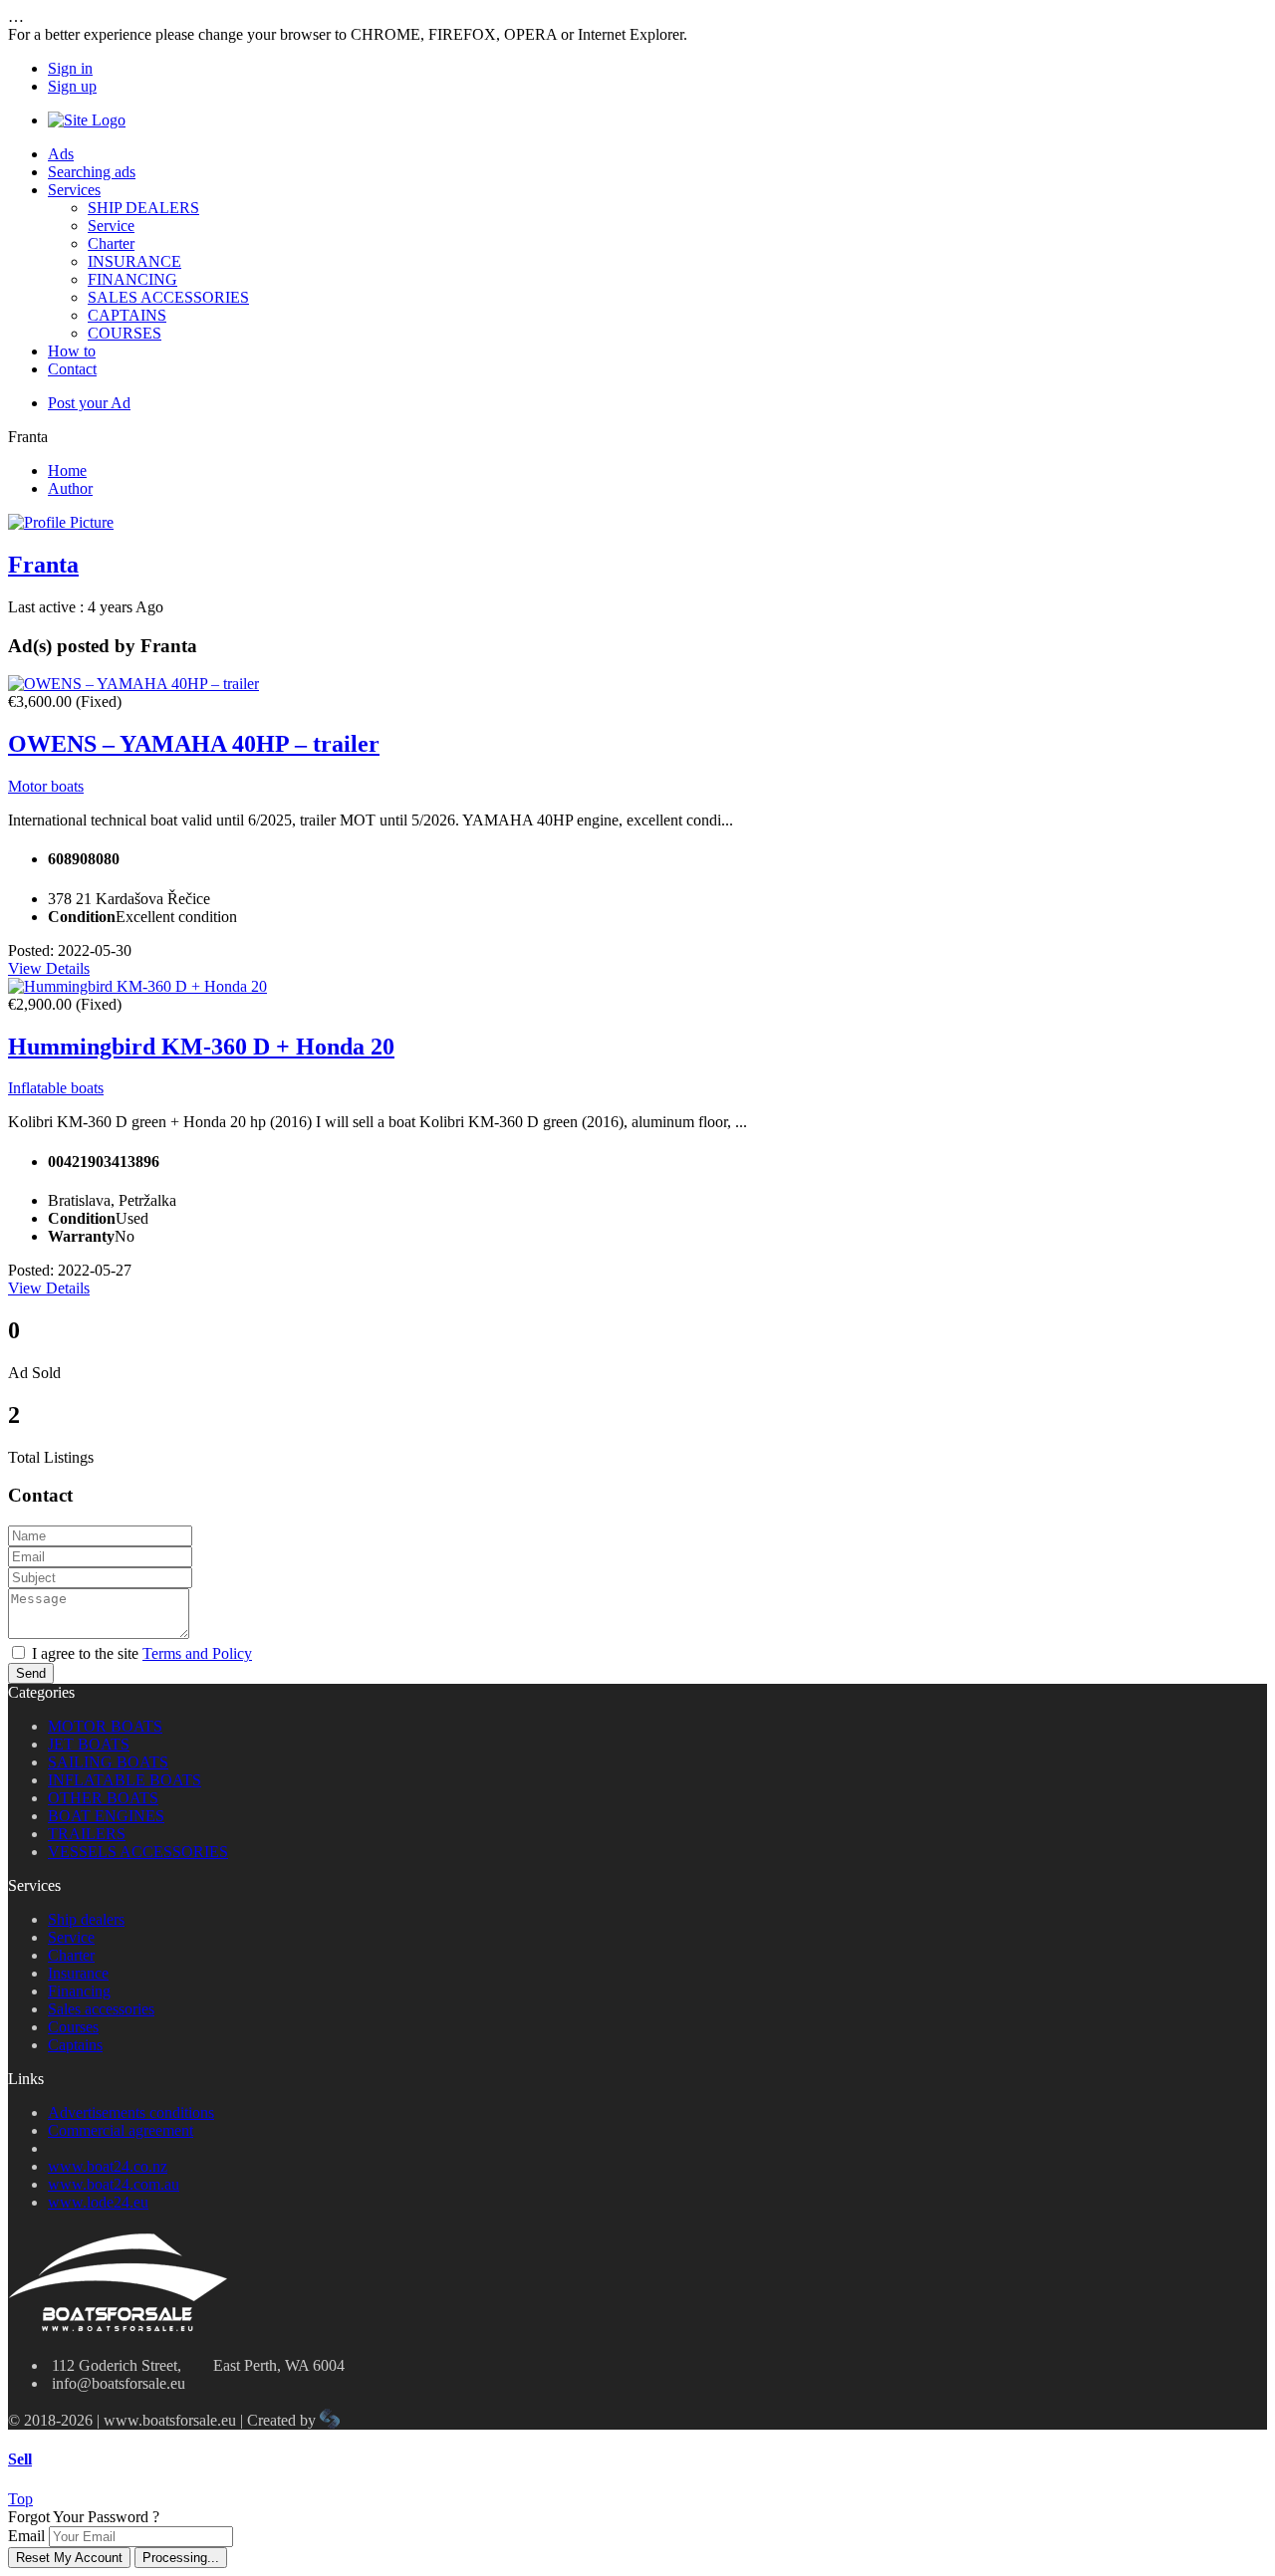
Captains (75, 2045)
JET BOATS (89, 1744)
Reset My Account (69, 2558)
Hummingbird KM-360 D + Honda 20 (201, 1047)
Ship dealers (86, 1919)
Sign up (72, 86)
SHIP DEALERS (143, 208)
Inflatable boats (56, 1088)
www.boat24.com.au (114, 2184)
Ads (61, 154)
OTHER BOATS (103, 1798)
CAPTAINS (127, 315)
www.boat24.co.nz (108, 2166)
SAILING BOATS (108, 1762)
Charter (111, 243)
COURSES (125, 333)
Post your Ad (89, 403)
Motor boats (46, 786)
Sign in (70, 68)
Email (26, 2536)
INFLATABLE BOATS (125, 1780)
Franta (43, 565)
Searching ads (92, 172)
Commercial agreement (121, 2130)
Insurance (78, 1973)
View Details (49, 968)
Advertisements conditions (131, 2112)
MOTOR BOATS (105, 1726)
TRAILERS (87, 1834)
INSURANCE (134, 261)
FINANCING (132, 279)
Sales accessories (101, 2009)
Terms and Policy (197, 1653)
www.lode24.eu (98, 2202)
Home (67, 470)
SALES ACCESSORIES (168, 297)
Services (74, 190)
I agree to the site (142, 1653)
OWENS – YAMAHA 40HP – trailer (194, 744)
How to (72, 351)
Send (31, 1673)
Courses (73, 2027)
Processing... (181, 2558)
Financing (79, 1991)
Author (70, 488)
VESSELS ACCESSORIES (138, 1852)
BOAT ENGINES (106, 1816)
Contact (72, 369)
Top (20, 2499)
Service (111, 226)
